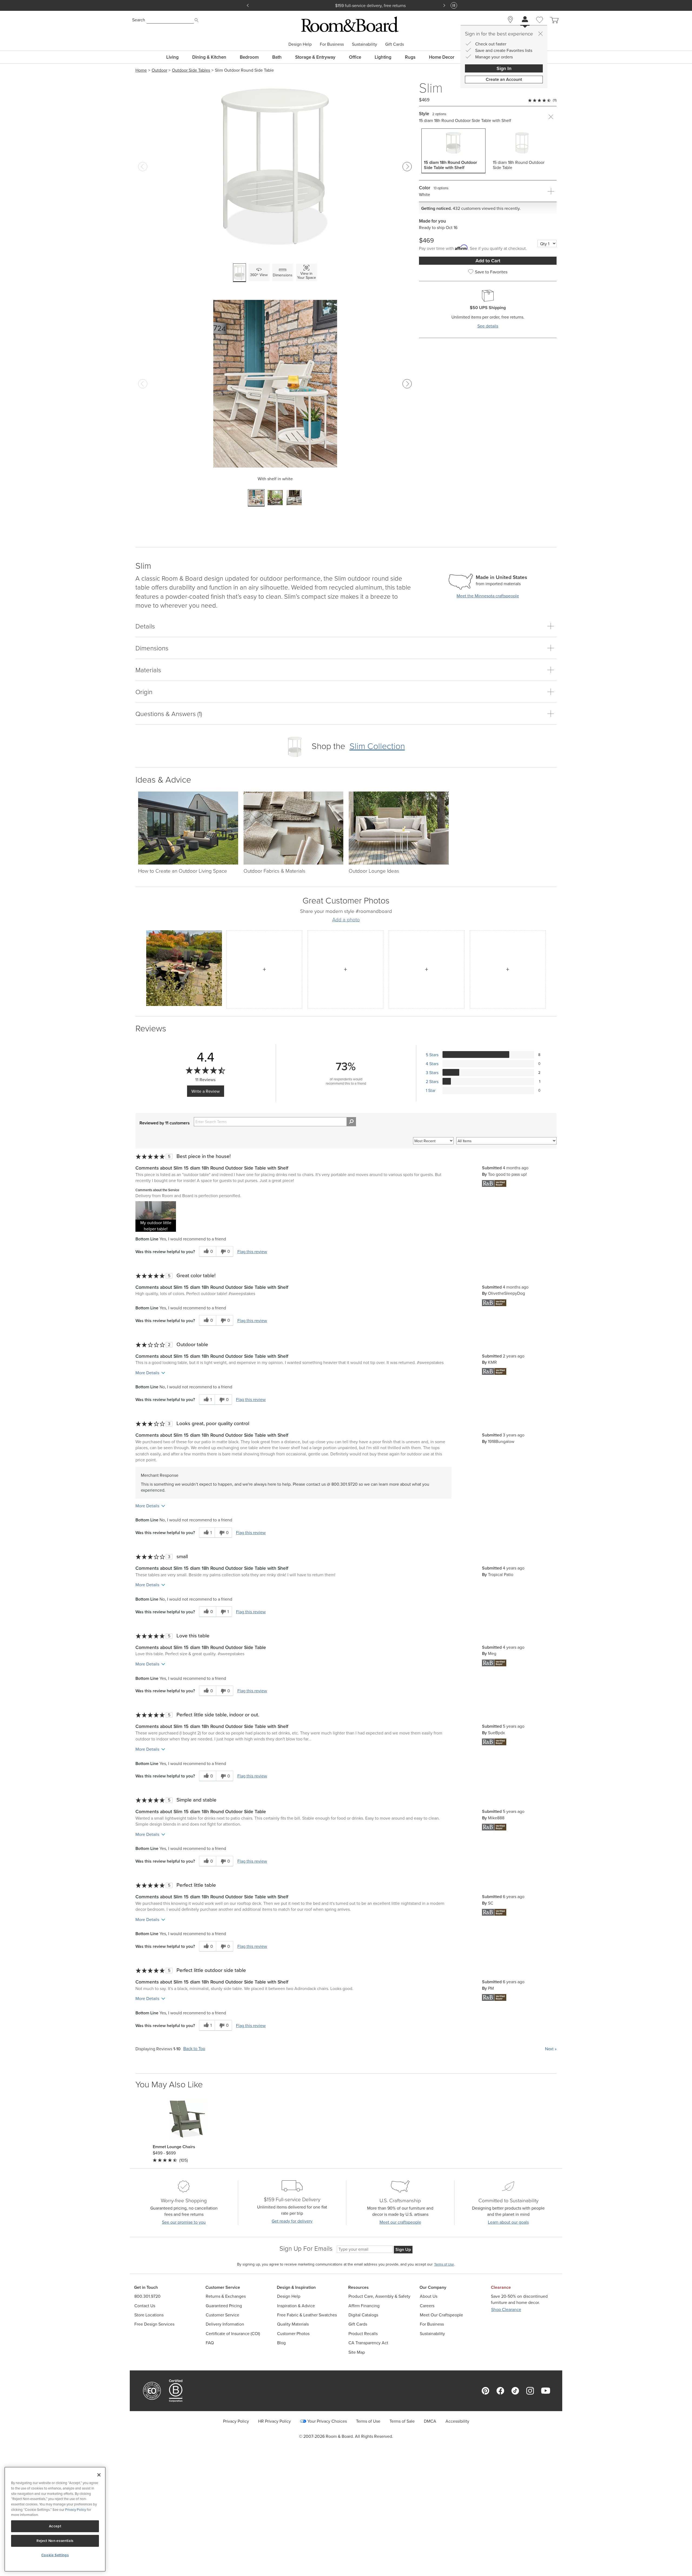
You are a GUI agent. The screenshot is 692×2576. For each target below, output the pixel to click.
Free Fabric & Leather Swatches (307, 2315)
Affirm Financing (364, 2306)
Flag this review (252, 1251)
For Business (332, 44)
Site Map (357, 2352)
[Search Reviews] (351, 1122)
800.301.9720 (147, 2296)
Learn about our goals (508, 2222)
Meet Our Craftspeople (441, 2315)
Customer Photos (293, 2334)
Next (551, 2049)
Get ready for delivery (292, 2221)
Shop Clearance (506, 2310)
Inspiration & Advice (296, 2306)
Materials (148, 670)
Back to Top (194, 2049)
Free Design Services (154, 2324)
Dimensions (152, 648)
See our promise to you (184, 2222)
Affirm (377, 5)
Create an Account (504, 79)
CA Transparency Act (368, 2343)
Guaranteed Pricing (224, 2306)
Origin (144, 692)
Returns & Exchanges (226, 2296)
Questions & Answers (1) (169, 713)
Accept (55, 2526)
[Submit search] (197, 20)
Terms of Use (368, 2421)
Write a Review (206, 1091)
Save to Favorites (491, 272)
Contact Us (145, 2306)
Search (139, 20)
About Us (429, 2296)
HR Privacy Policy (275, 2421)
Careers (427, 2306)
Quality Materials (293, 2324)
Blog (281, 2343)
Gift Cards (395, 44)
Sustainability (365, 44)
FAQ (210, 2343)
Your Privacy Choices (327, 2421)
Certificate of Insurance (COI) (233, 2334)
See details (488, 326)
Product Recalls (363, 2334)
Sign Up (403, 2249)
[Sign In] (525, 20)
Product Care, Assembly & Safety (379, 2296)
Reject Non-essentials (55, 2541)
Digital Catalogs (363, 2315)
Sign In (504, 68)
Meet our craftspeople (400, 2222)
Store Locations (149, 2315)
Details (145, 626)
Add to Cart (488, 261)
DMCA (430, 2421)
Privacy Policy (236, 2421)
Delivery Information (225, 2324)
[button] (156, 1216)
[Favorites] (540, 26)
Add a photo (346, 920)
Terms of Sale (402, 2421)
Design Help (300, 44)
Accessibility (457, 2421)
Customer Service (222, 2315)
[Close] (540, 34)
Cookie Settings (55, 2555)
